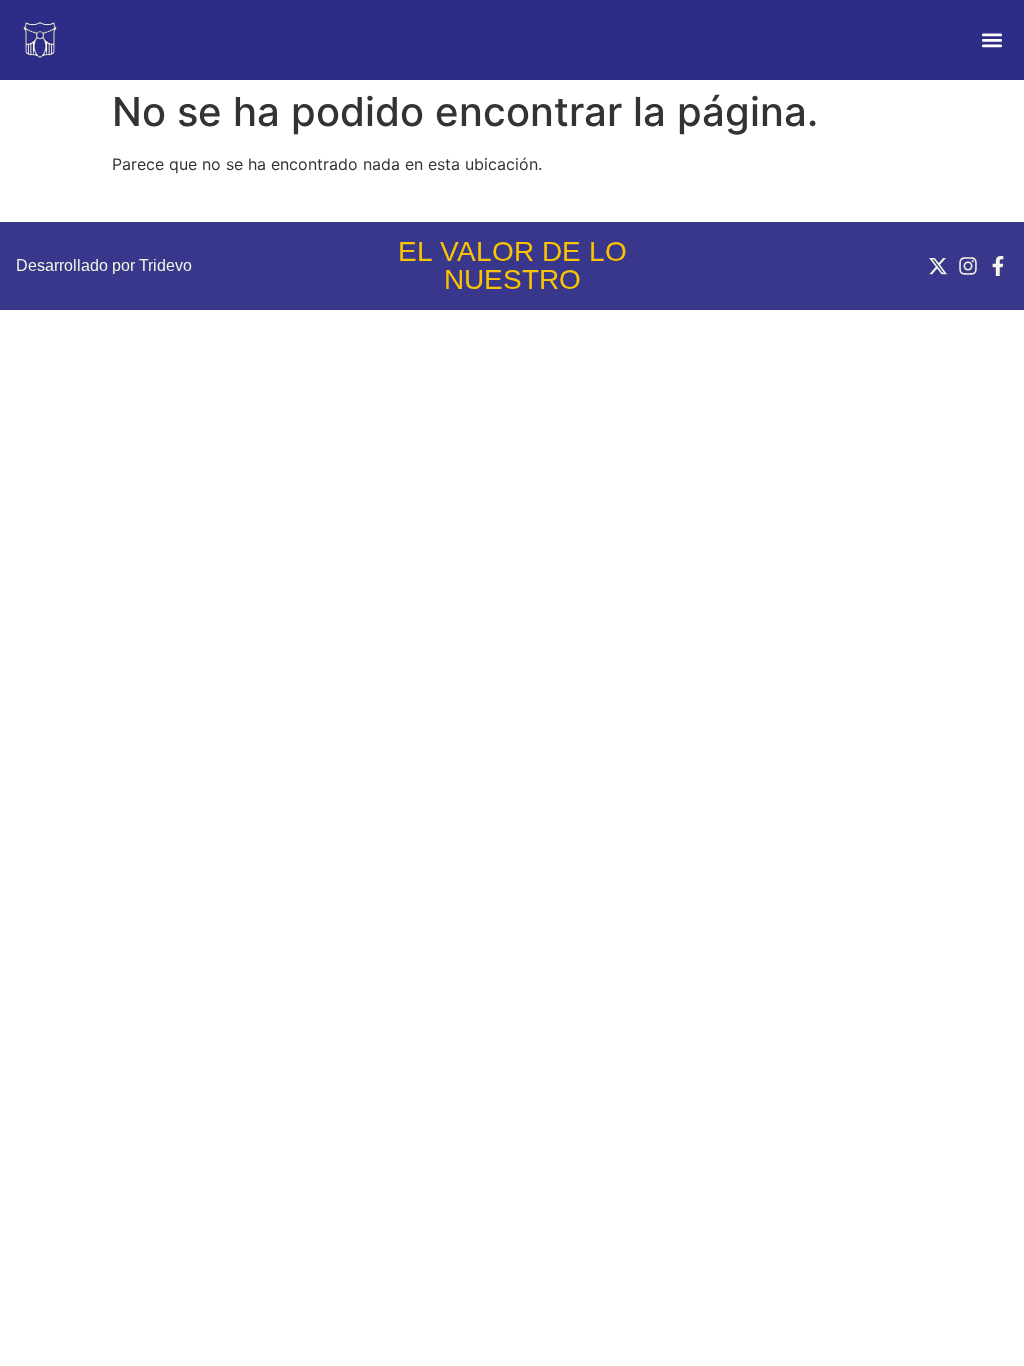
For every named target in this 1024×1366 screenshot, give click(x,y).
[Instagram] (968, 266)
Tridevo (165, 265)
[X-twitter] (938, 266)
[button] (991, 40)
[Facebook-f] (998, 266)
